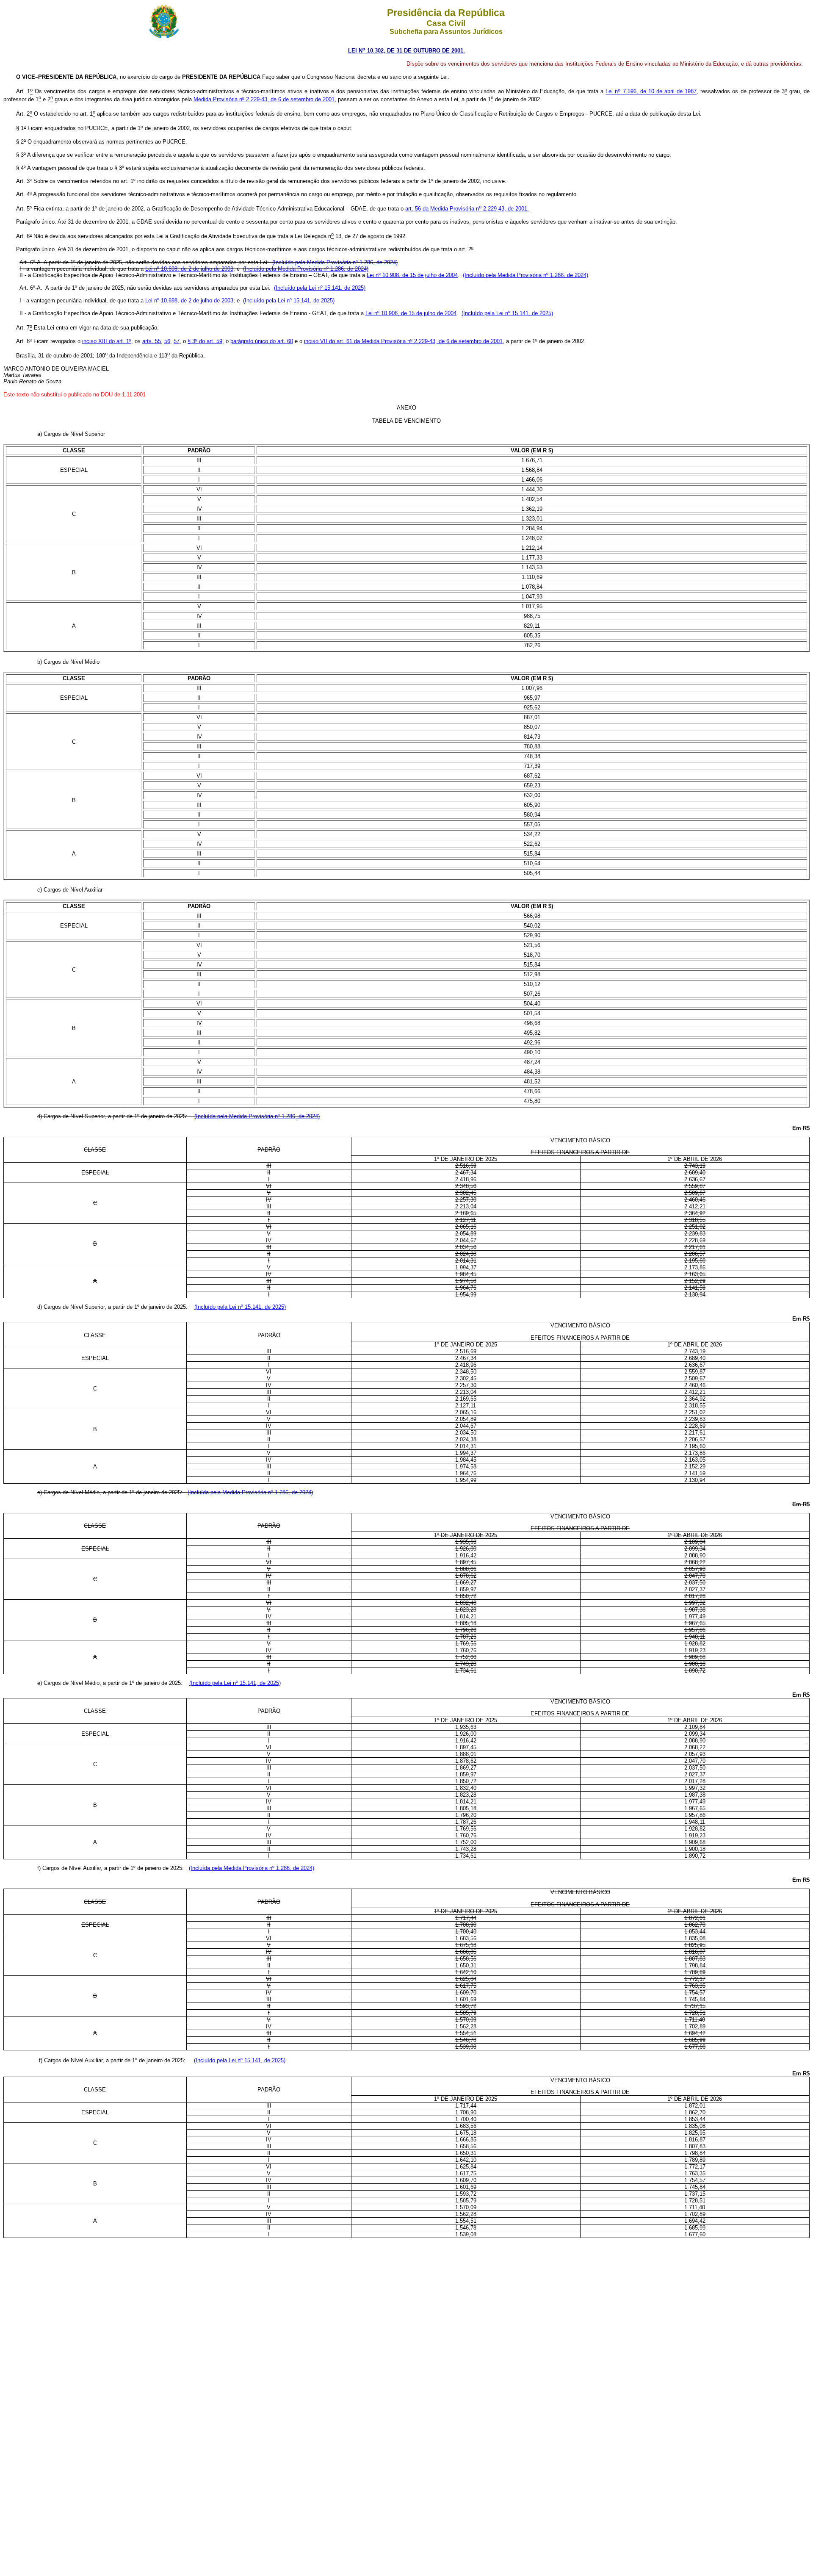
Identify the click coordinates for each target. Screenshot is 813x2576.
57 (177, 341)
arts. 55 (152, 341)
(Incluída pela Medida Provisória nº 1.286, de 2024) (257, 1116)
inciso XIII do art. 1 (107, 341)
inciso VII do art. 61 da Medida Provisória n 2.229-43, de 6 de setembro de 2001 (403, 341)
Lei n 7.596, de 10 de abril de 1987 (651, 92)
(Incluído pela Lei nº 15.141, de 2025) (320, 288)
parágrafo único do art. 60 (262, 341)
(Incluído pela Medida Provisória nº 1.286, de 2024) (335, 262)
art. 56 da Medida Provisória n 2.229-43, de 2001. (467, 209)
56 (167, 341)
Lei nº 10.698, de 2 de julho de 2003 (189, 269)
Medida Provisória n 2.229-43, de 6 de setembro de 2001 (264, 99)
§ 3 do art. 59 (205, 341)
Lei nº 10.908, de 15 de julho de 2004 (412, 275)
